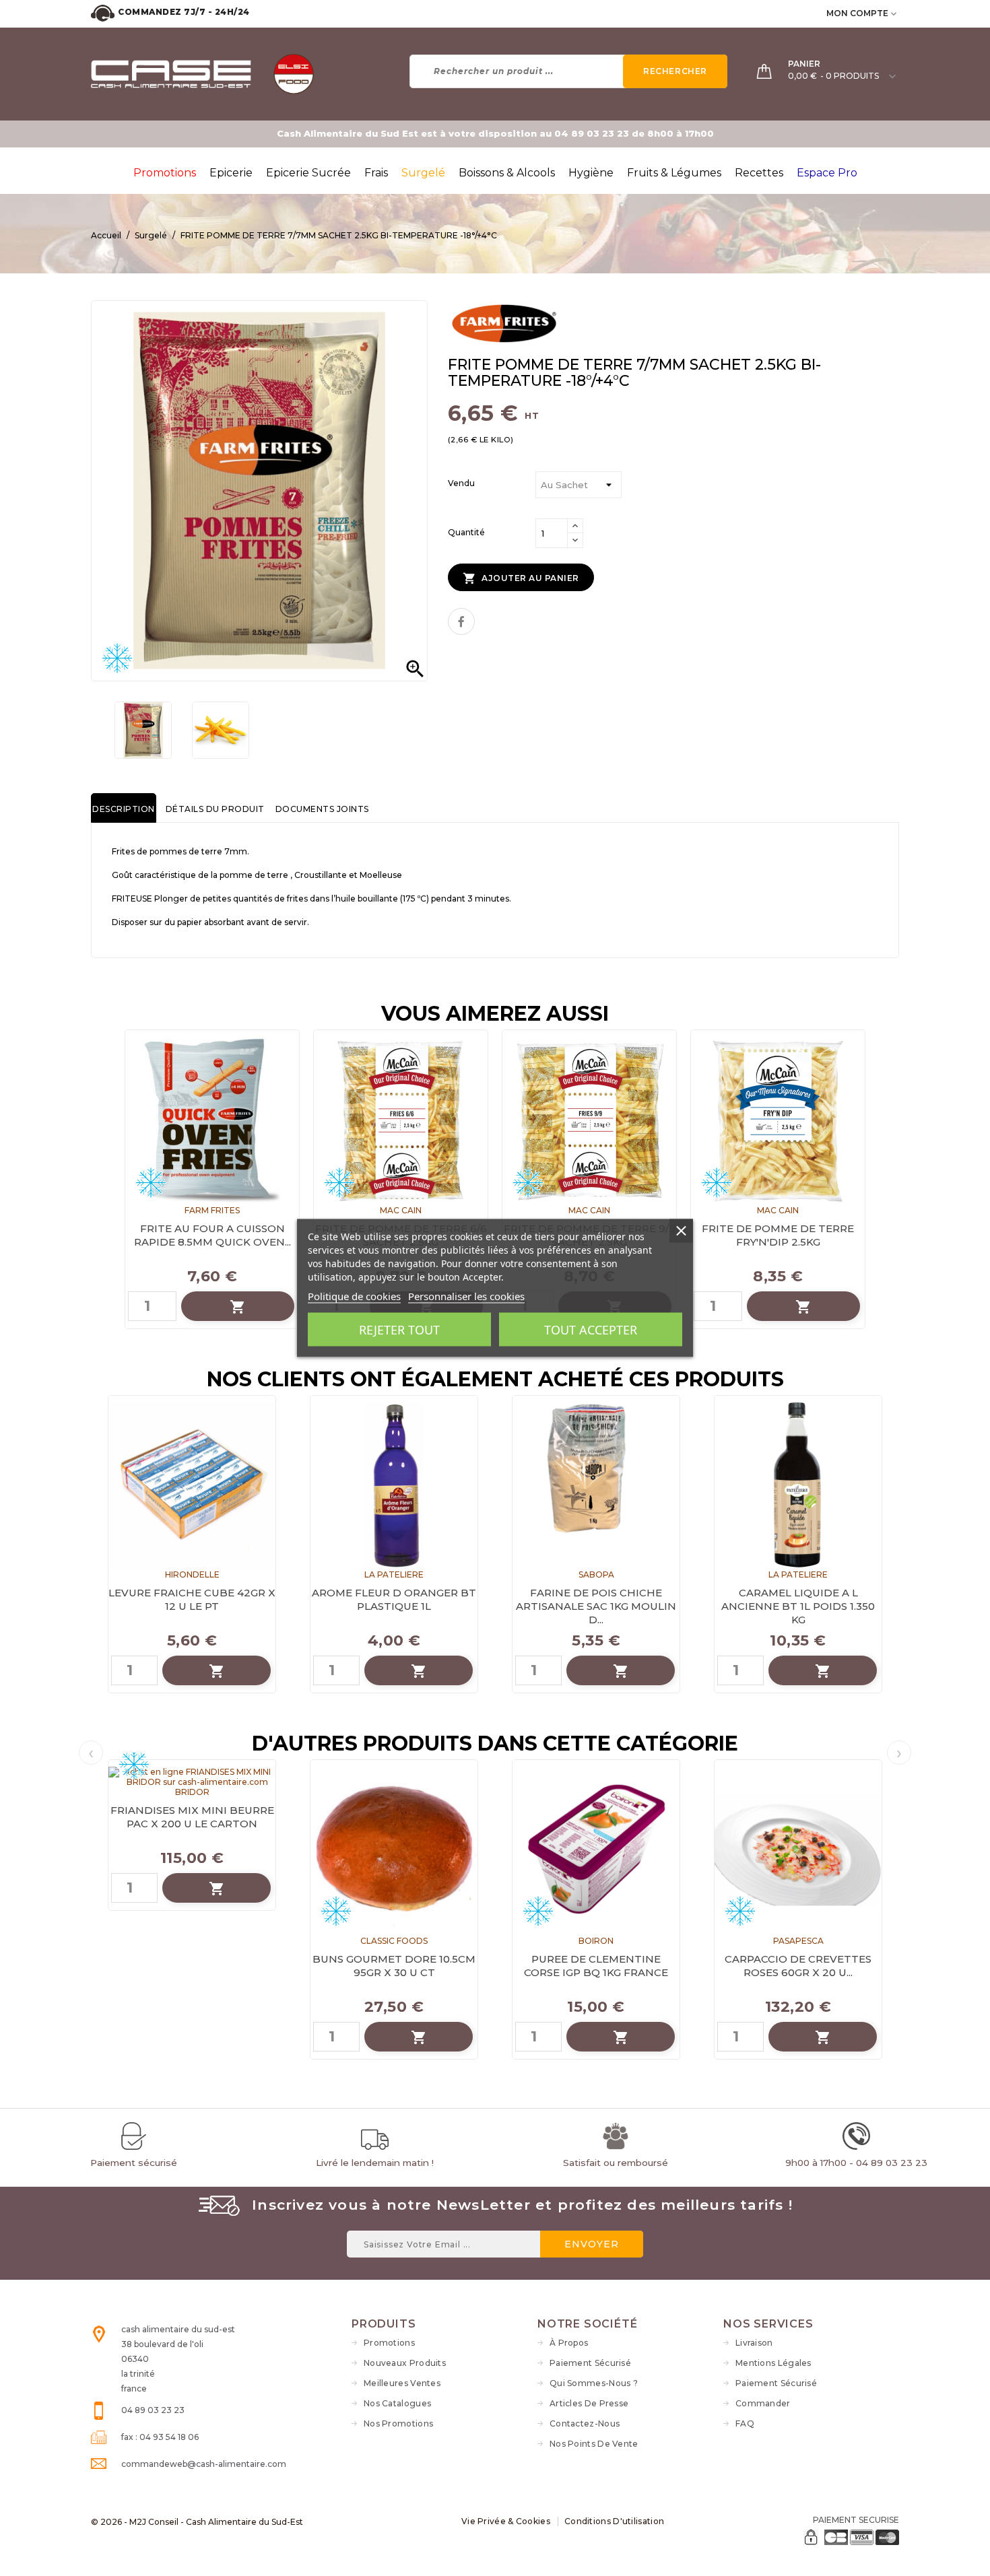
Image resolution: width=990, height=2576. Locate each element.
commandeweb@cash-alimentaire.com (204, 2464)
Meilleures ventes (402, 2383)
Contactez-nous (585, 2424)
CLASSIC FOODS (394, 1941)
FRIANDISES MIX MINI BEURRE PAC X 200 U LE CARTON (192, 1817)
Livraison (754, 2343)
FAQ (745, 2424)
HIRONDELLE (192, 1574)
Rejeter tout (399, 1330)
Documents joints (322, 809)
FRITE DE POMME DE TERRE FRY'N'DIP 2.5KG (778, 1235)
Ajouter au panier (521, 578)
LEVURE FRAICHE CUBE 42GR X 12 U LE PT (192, 1599)
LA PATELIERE (394, 1574)
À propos (569, 2343)
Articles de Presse (589, 2403)
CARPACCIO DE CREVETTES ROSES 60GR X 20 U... (798, 1966)
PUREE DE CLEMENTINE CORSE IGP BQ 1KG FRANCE (596, 1966)
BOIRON (596, 1941)
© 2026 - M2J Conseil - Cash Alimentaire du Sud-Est (197, 2522)
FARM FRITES (212, 1210)
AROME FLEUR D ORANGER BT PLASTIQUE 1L (394, 1599)
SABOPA (596, 1574)
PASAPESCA (798, 1941)
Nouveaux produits (405, 2363)
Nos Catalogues (397, 2403)
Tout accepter (591, 1330)
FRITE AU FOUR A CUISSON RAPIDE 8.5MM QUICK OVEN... (212, 1235)
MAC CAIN (401, 1210)
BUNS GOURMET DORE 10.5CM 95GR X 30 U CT (394, 1966)
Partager (461, 621)
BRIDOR (192, 1792)
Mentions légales (773, 2363)
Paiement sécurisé (590, 2363)
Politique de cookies (354, 1296)
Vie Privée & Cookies (506, 2521)
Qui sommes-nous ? (594, 2383)
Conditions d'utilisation (614, 2521)
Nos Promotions (398, 2424)
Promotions (389, 2343)
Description (124, 809)
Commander (763, 2403)
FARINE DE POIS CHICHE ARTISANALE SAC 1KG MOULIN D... (596, 1606)
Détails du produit (215, 809)
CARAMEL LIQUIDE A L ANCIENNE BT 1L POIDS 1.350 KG (798, 1606)
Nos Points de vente (594, 2444)
